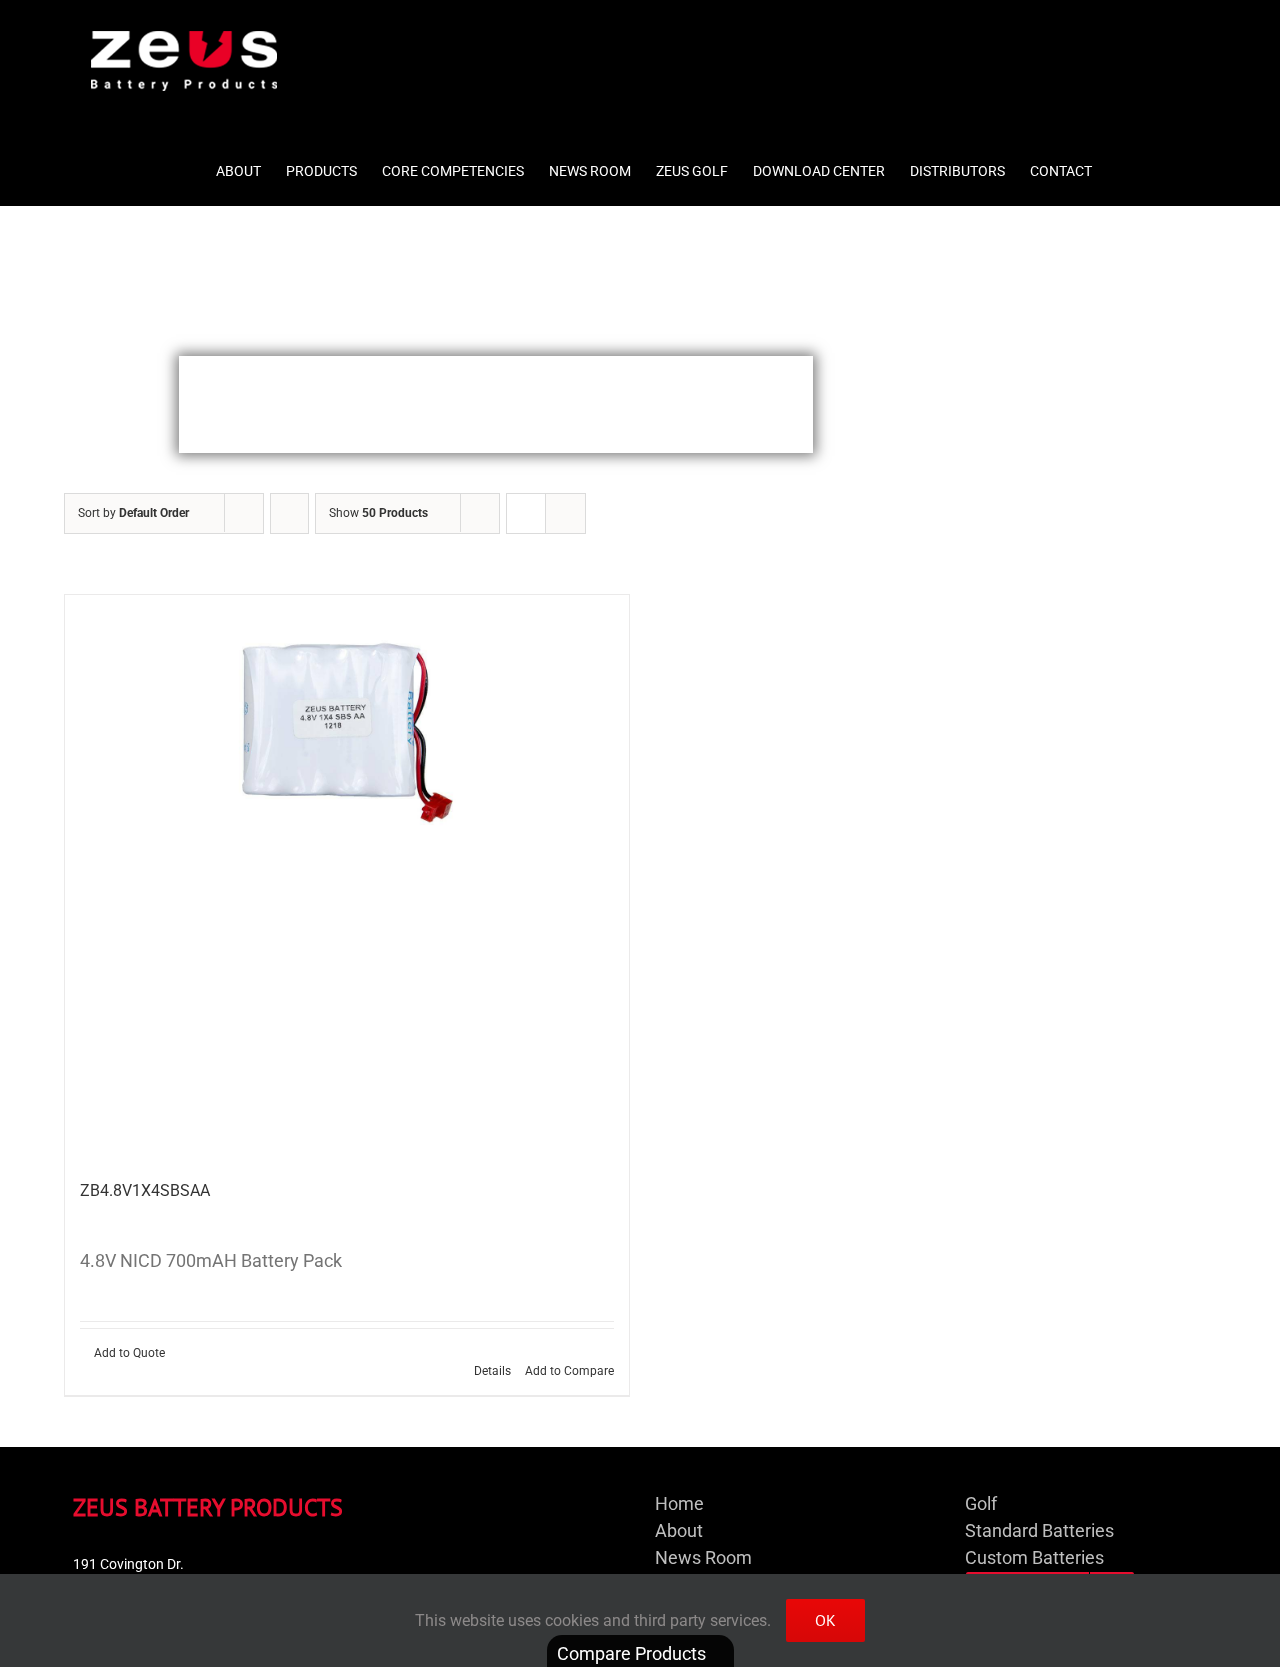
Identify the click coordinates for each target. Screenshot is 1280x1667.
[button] (1158, 164)
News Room (703, 1557)
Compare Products (633, 1653)
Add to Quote (129, 1353)
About (679, 1530)
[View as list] (565, 513)
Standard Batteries (1039, 1530)
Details (492, 1371)
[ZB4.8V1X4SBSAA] (347, 877)
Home (679, 1503)
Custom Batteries (1034, 1557)
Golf (981, 1503)
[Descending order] (289, 513)
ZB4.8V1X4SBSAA (145, 1190)
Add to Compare (569, 1371)
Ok (825, 1620)
